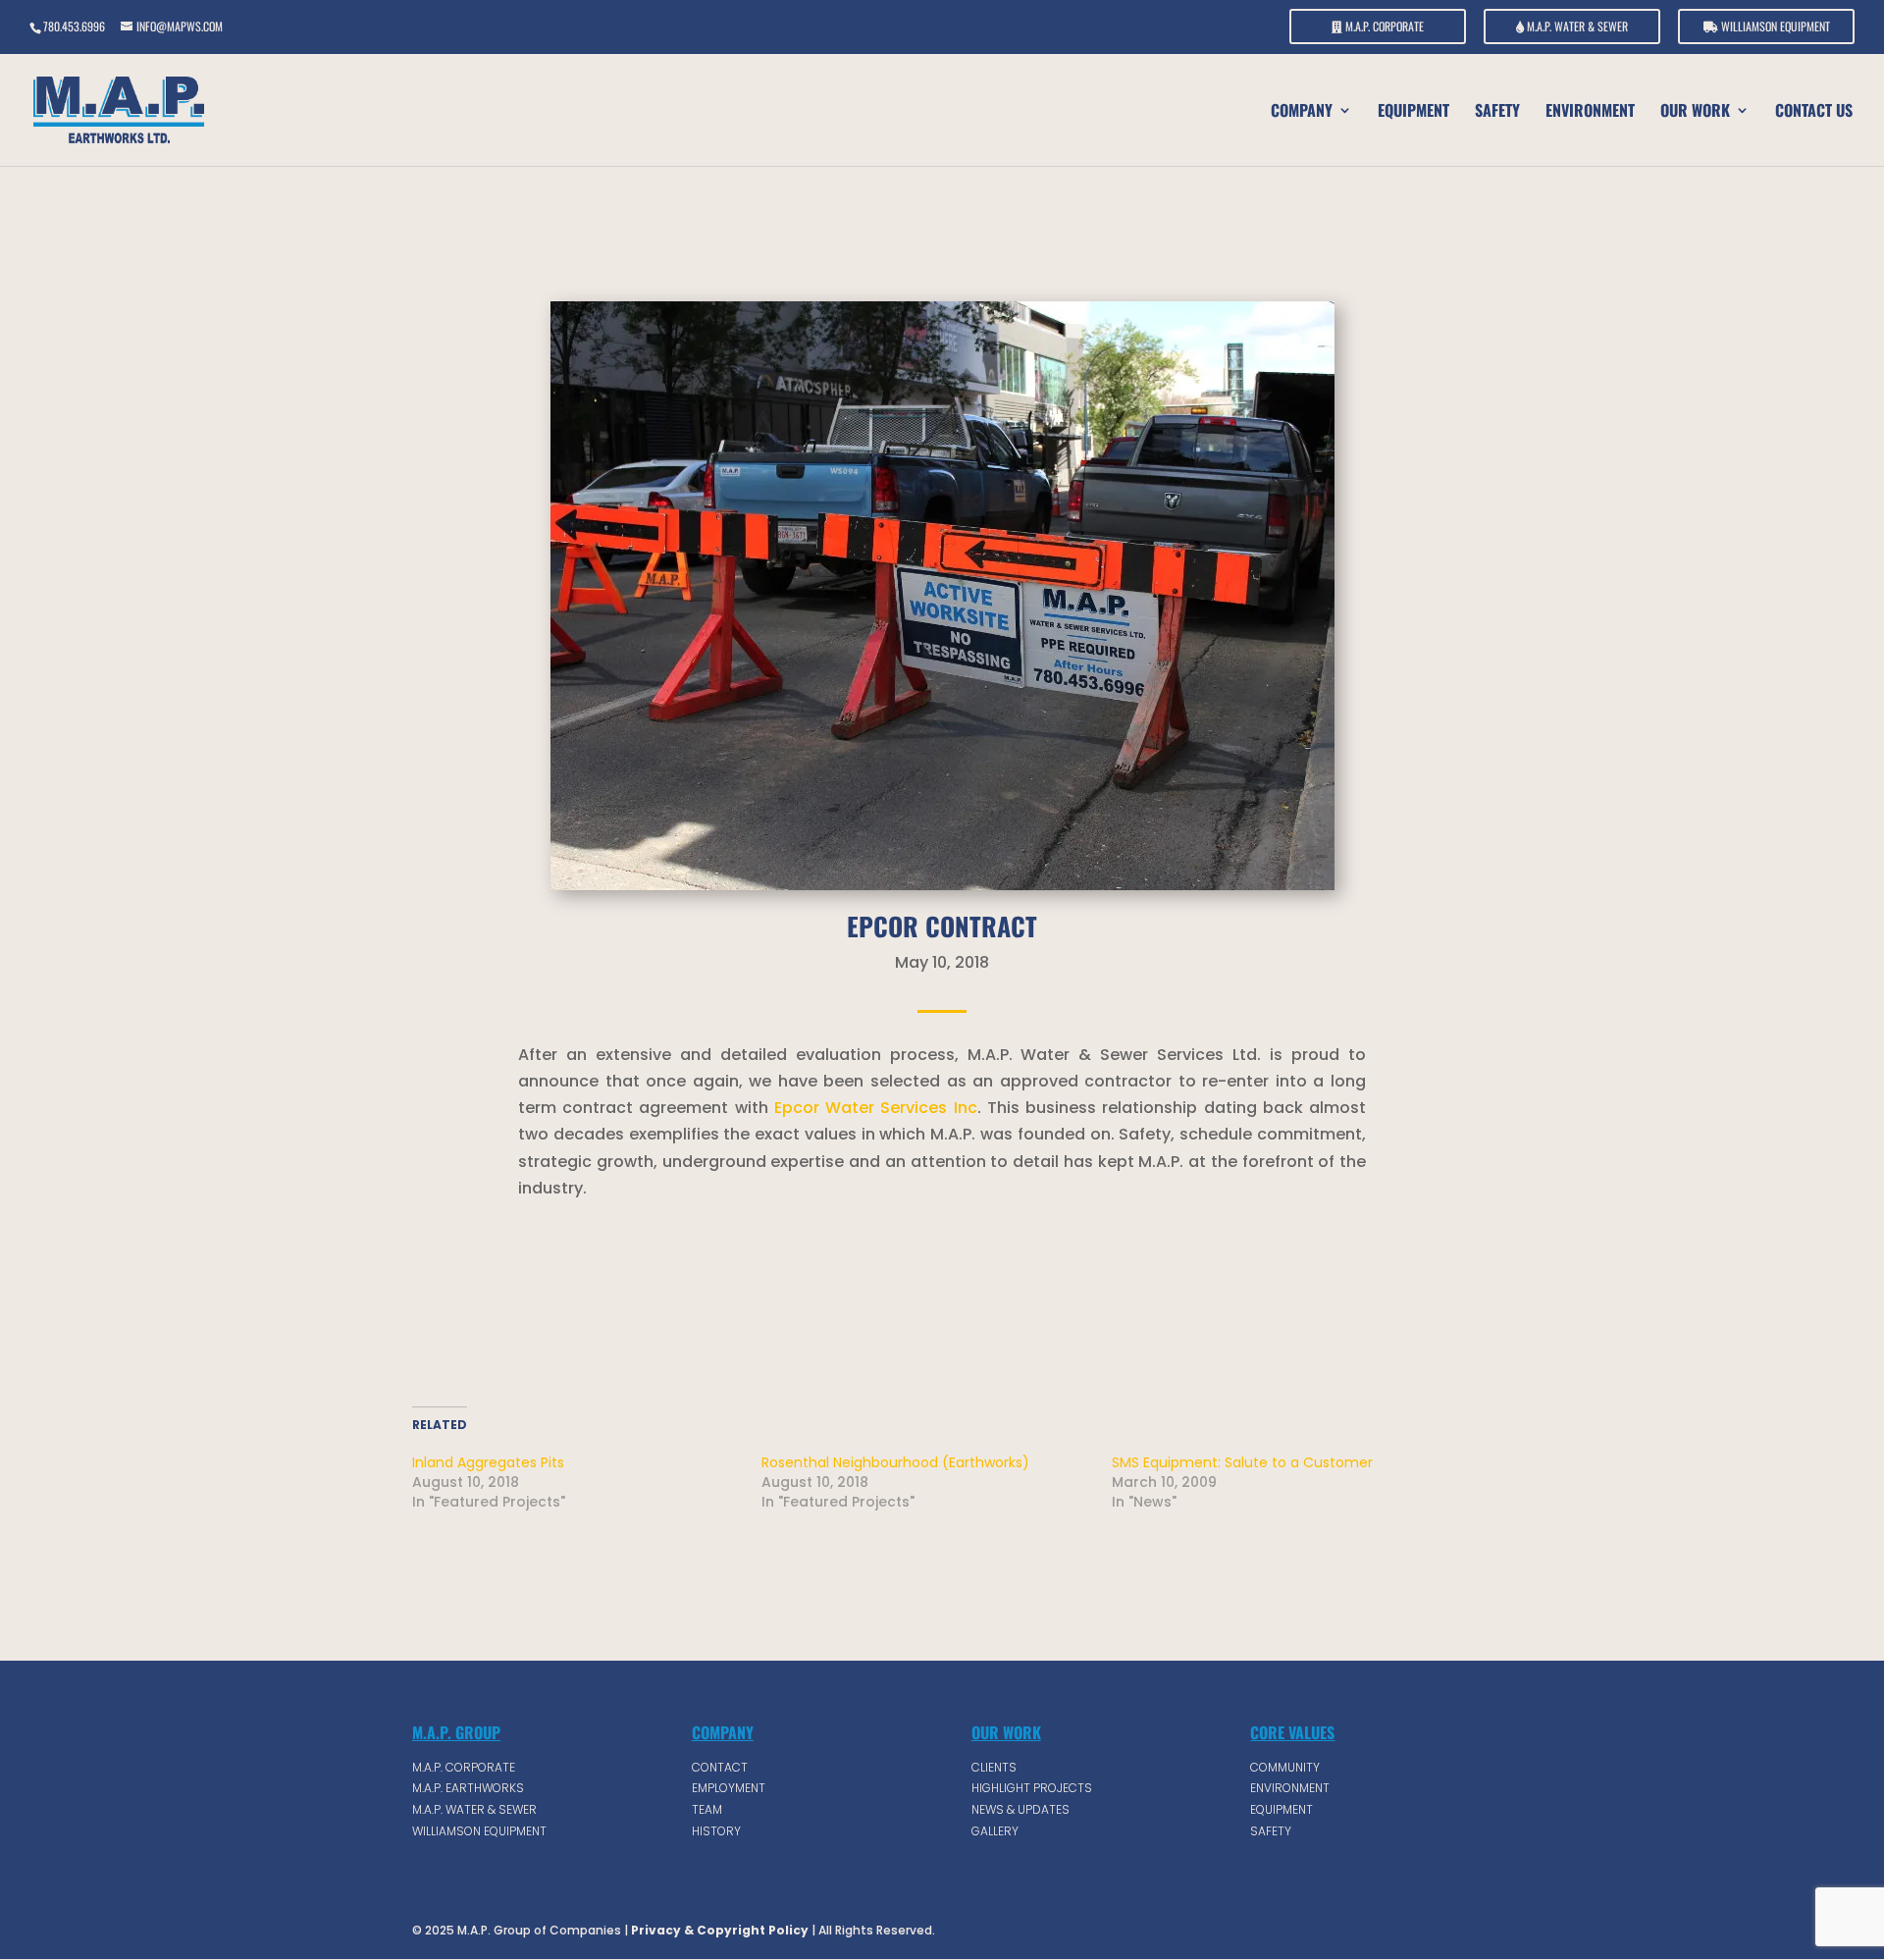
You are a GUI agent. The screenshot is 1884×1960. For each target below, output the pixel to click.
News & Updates (1020, 1809)
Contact (720, 1767)
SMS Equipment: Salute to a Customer (1242, 1462)
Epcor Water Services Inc (876, 1108)
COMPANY (1302, 112)
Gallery (995, 1831)
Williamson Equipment (1774, 27)
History (716, 1831)
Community (1285, 1767)
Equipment (1413, 112)
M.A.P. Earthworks (468, 1788)
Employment (729, 1788)
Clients (994, 1767)
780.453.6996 (74, 26)
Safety (1497, 112)
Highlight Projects (1032, 1788)
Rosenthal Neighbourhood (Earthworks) (895, 1462)
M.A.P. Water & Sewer (1576, 27)
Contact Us (1814, 112)
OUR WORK (1695, 112)
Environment (1590, 112)
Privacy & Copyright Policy (718, 1930)
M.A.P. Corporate (1383, 27)
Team (707, 1809)
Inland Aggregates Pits (488, 1462)
